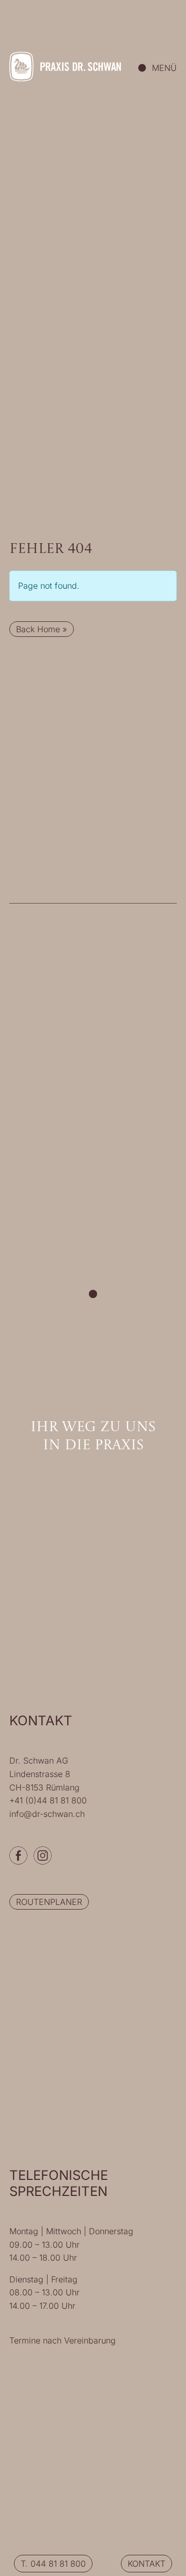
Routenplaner (49, 1902)
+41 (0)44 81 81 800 (48, 1800)
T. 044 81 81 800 (53, 2564)
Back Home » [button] (42, 629)
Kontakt (146, 2564)
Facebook (18, 1855)
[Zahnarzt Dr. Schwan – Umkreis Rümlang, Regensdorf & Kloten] (65, 67)
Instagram (43, 1855)
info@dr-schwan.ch (47, 1814)
